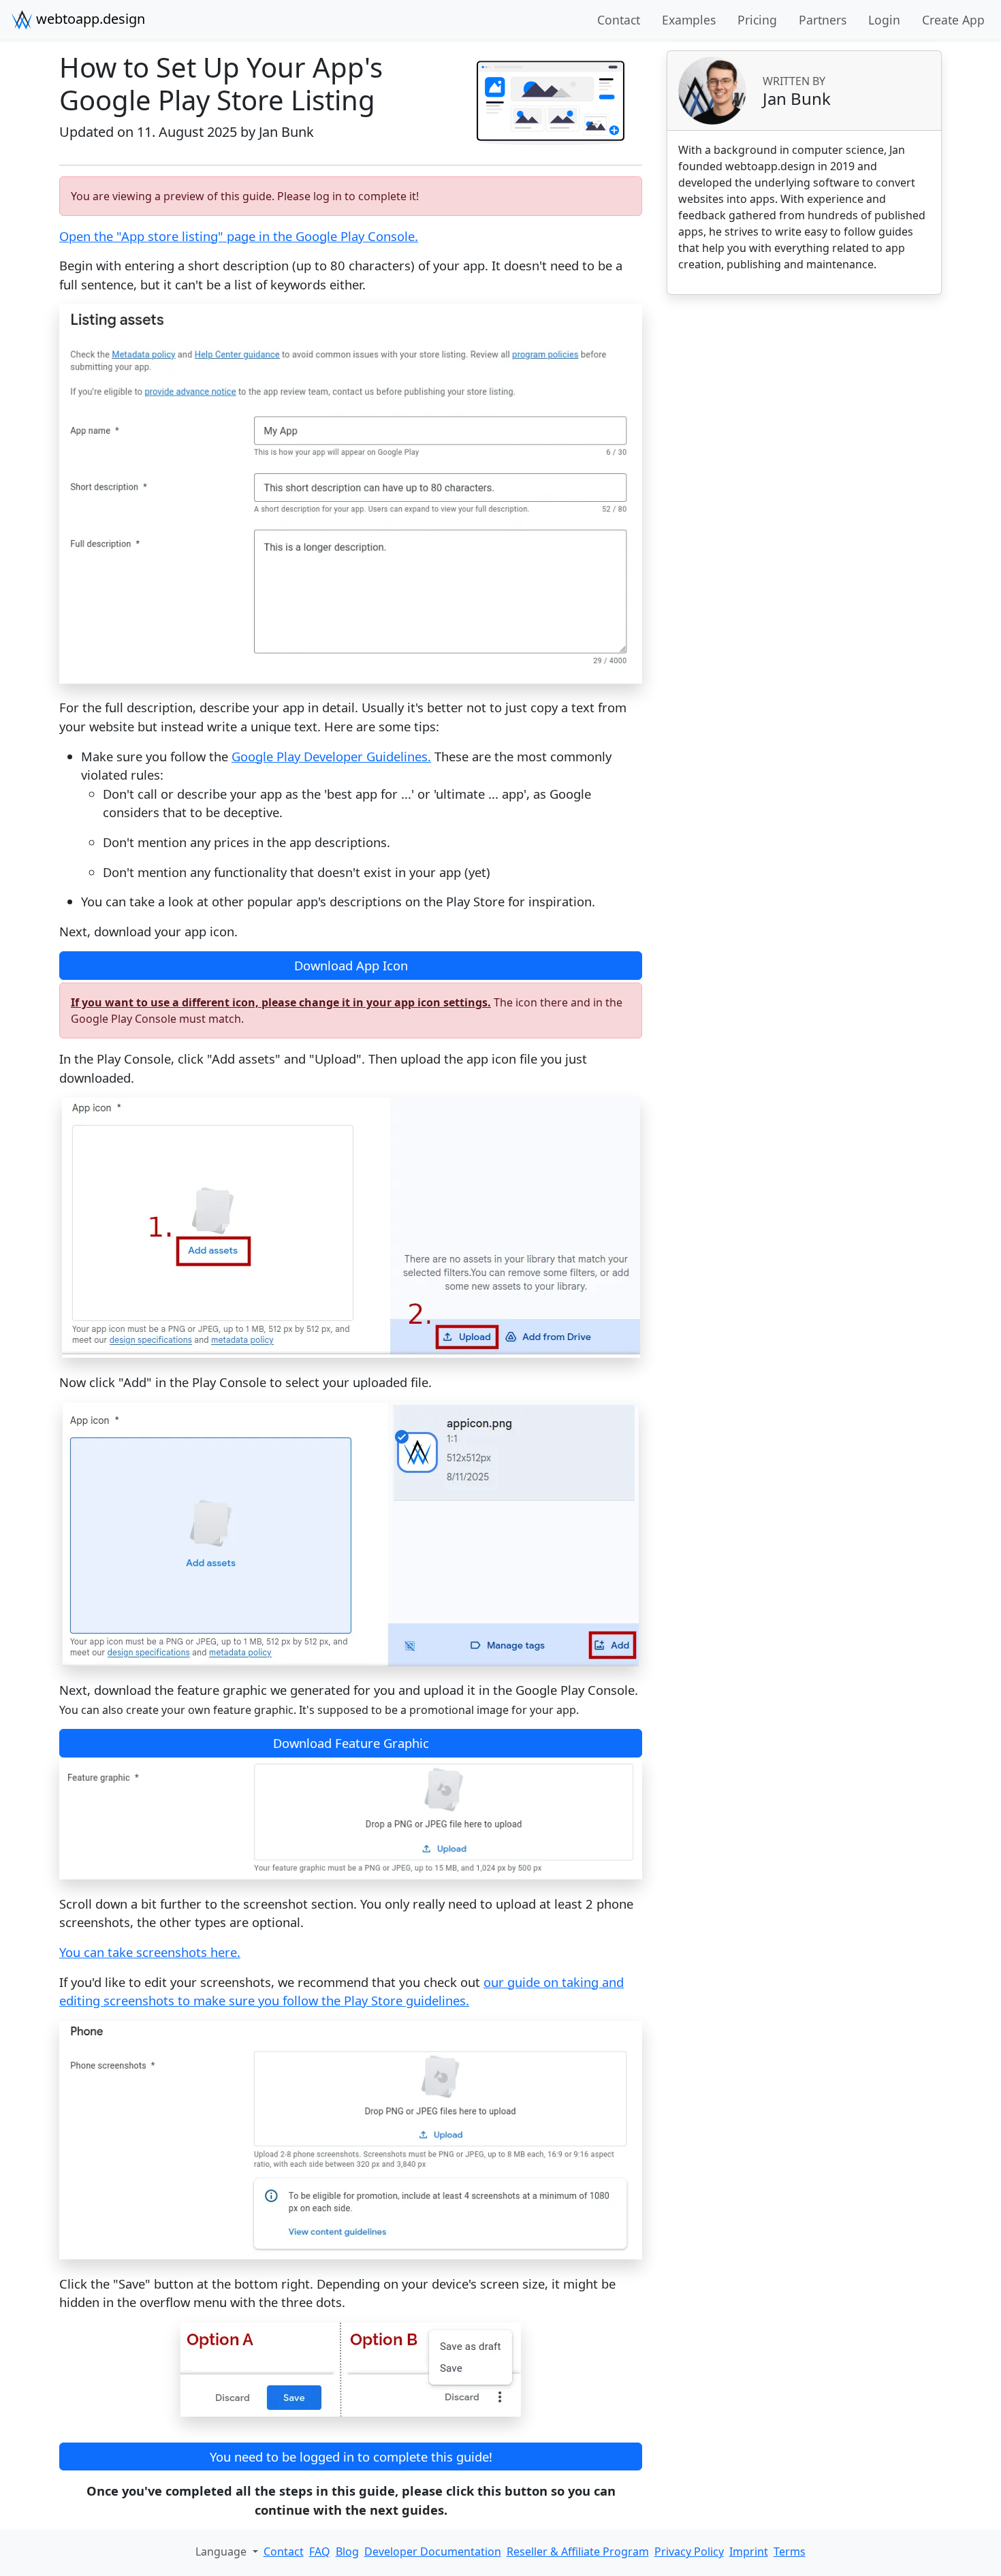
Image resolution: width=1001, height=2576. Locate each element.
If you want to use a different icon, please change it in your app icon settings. (281, 1002)
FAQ (320, 2551)
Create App (953, 20)
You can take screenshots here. (150, 1952)
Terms (790, 2551)
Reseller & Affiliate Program (578, 2551)
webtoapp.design (89, 19)
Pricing (757, 20)
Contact (619, 20)
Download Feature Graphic (351, 1743)
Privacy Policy (689, 2551)
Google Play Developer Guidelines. (331, 756)
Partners (823, 20)
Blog (347, 2551)
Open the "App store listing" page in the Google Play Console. (239, 236)
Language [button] (222, 2551)
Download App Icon (351, 965)
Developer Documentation (433, 2551)
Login (884, 20)
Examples (689, 20)
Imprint (749, 2551)
